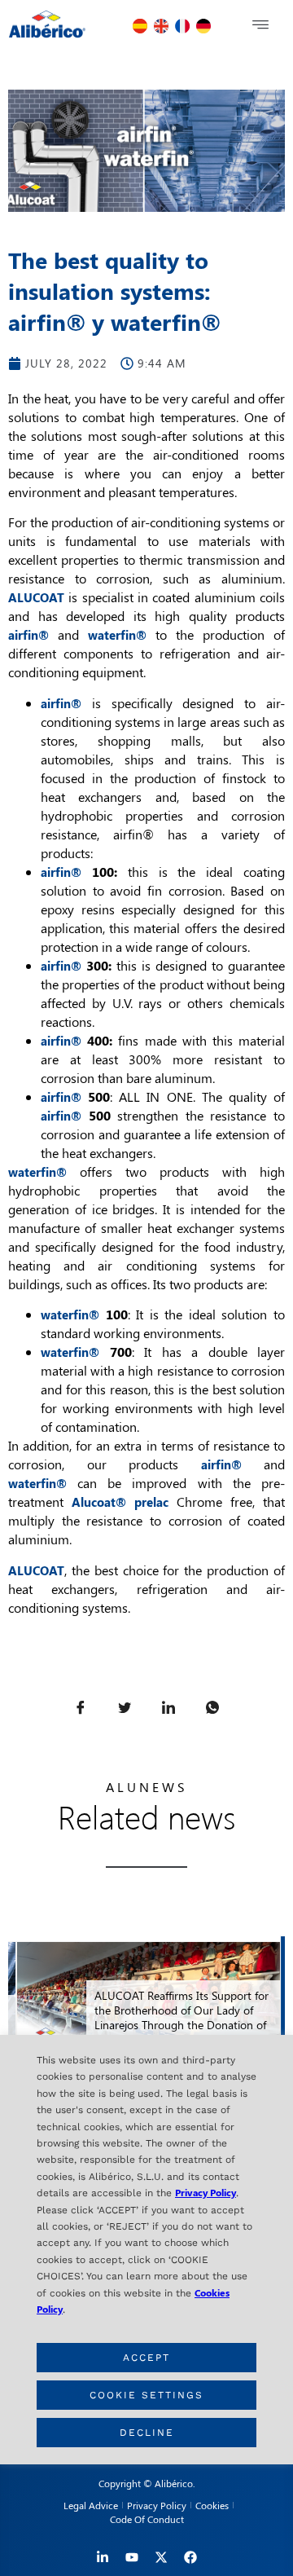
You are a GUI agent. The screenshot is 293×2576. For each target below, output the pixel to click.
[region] (146, 2250)
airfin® (61, 872)
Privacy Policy (206, 2192)
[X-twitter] (161, 2557)
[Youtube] (132, 2557)
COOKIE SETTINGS (146, 2395)
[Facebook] (190, 2557)
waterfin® (37, 1172)
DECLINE (147, 2433)
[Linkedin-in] (103, 2557)
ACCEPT (146, 2358)
